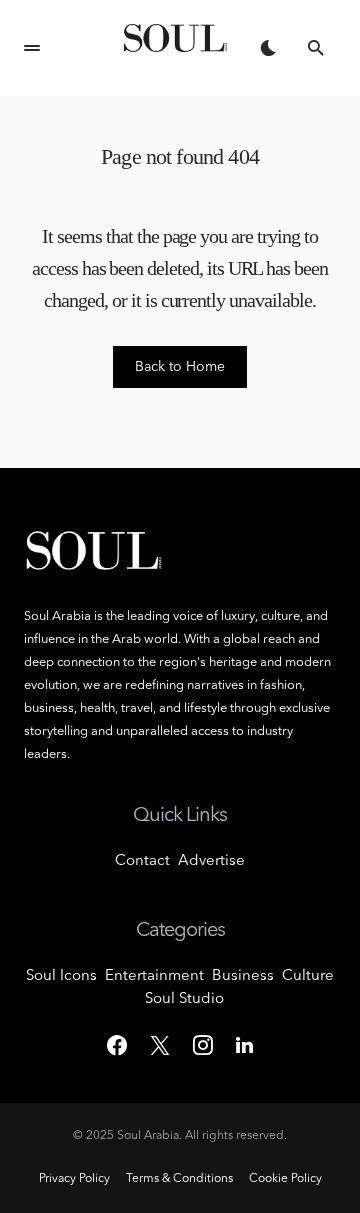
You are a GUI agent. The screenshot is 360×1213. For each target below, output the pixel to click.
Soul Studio (184, 999)
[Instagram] (203, 1045)
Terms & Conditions (179, 1179)
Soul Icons (61, 976)
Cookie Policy (285, 1179)
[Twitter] (160, 1045)
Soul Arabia (148, 1136)
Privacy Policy (74, 1179)
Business (243, 976)
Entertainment (154, 976)
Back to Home (180, 367)
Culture (308, 976)
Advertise (211, 861)
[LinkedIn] (244, 1045)
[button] (32, 48)
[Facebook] (117, 1045)
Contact (142, 861)
